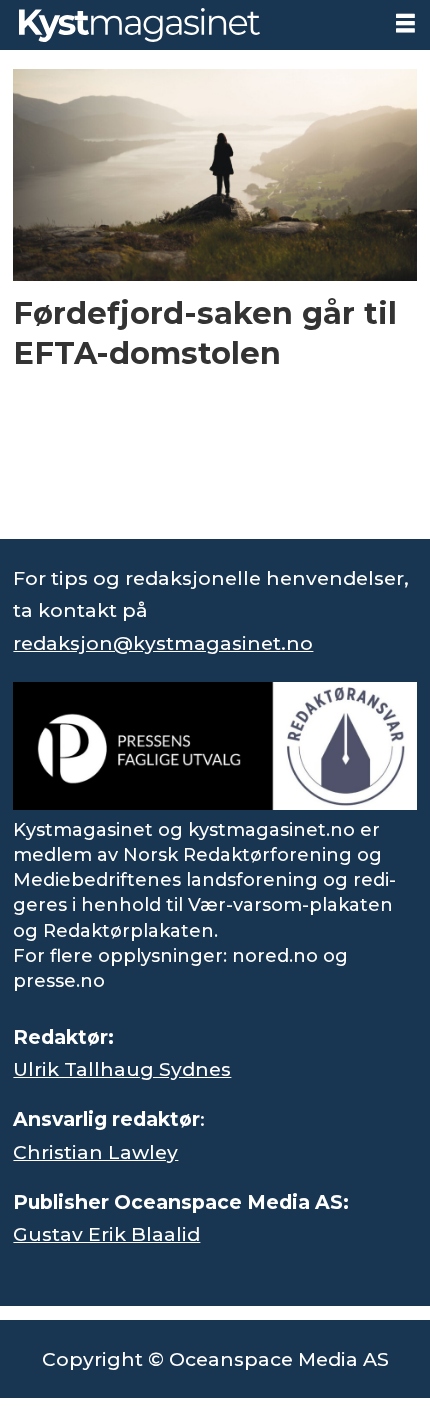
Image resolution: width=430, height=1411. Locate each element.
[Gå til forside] (190, 25)
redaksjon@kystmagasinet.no (163, 643)
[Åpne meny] (405, 23)
